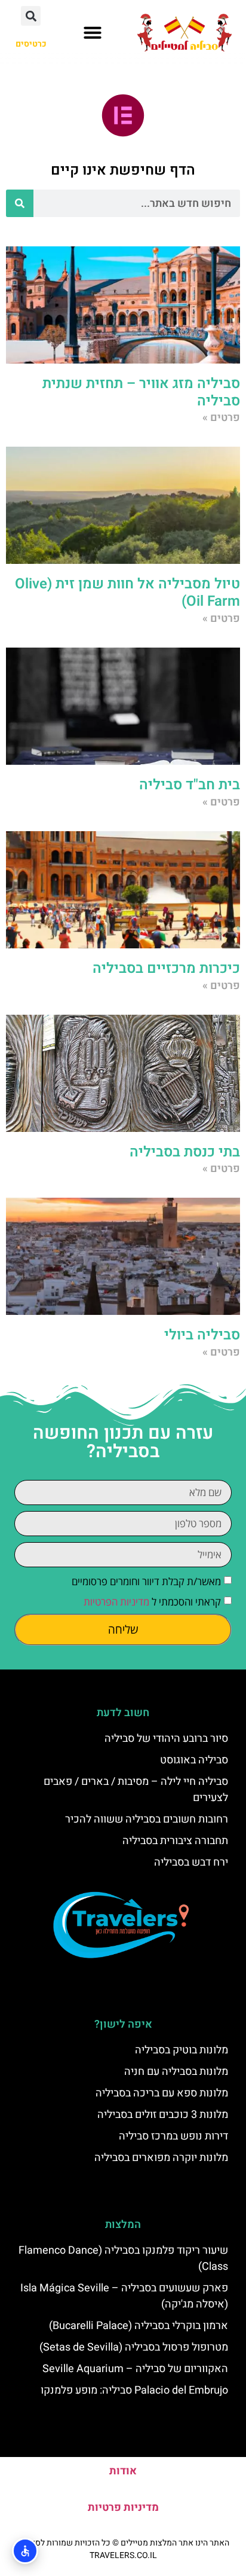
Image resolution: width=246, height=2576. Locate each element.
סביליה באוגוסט (194, 1760)
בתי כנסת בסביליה (185, 1152)
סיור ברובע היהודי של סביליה (166, 1739)
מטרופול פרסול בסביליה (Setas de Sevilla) (134, 2347)
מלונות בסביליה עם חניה (176, 2072)
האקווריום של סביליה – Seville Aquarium (135, 2369)
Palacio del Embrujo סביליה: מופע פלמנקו (134, 2390)
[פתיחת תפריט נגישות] (25, 2551)
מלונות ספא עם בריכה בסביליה (162, 2093)
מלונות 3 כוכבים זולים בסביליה (163, 2115)
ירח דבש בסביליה (191, 1862)
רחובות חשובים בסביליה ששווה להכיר (147, 1819)
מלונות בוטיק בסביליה (182, 2050)
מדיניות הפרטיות (116, 1602)
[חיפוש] (20, 203)
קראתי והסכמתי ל (152, 1602)
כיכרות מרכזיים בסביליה (166, 968)
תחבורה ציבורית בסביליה (175, 1841)
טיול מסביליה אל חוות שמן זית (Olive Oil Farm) (127, 593)
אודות (123, 2471)
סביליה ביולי (202, 1335)
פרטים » (221, 418)
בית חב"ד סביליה (190, 785)
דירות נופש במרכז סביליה (173, 2136)
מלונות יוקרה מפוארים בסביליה (161, 2158)
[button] (93, 32)
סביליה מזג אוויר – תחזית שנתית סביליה (141, 392)
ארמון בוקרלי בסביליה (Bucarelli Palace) (139, 2326)
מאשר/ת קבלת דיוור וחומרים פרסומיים (146, 1581)
